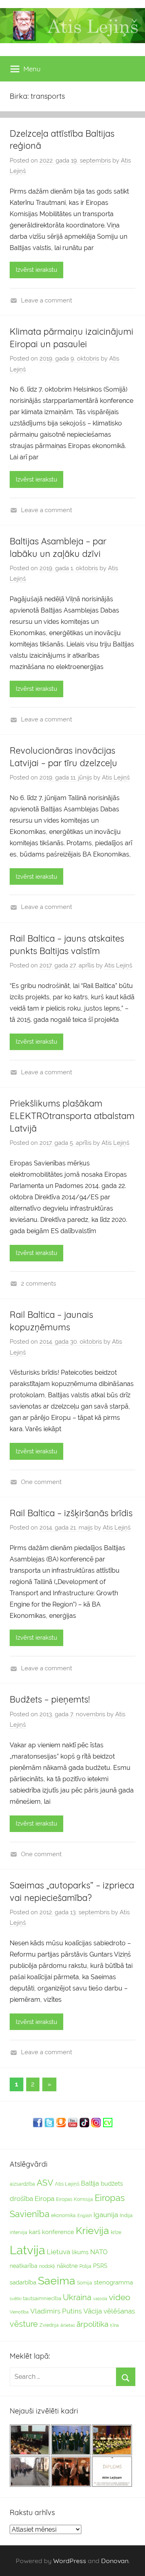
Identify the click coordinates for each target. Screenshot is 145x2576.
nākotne (67, 2266)
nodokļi (47, 2266)
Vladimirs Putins (56, 2311)
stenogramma (113, 2282)
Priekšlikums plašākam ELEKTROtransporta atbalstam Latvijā (72, 1116)
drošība (21, 2199)
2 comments (38, 1284)
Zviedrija (49, 2325)
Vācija (93, 2311)
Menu (32, 69)
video (120, 2297)
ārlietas (68, 2325)
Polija (85, 2266)
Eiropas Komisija (75, 2199)
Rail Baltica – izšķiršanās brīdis (71, 1513)
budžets (112, 2184)
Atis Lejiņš (116, 777)
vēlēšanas (119, 2311)
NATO (99, 2252)
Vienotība (19, 2312)
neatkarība (24, 2266)
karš (35, 2232)
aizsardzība (22, 2184)
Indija (126, 2215)
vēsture (24, 2324)
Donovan (115, 2561)
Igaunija (106, 2215)
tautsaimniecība (42, 2298)
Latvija (27, 2250)
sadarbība (23, 2282)
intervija (19, 2232)
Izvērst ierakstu (36, 270)
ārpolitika (92, 2324)
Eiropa (45, 2199)
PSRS (100, 2266)
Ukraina (77, 2297)
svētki (16, 2299)
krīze (116, 2232)
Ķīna (114, 2325)
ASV (45, 2183)
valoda (100, 2299)
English (85, 2215)
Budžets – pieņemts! (50, 1699)
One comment (41, 1482)
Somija (85, 2283)
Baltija (90, 2183)
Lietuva (58, 2252)
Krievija (92, 2231)
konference (58, 2232)
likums (80, 2252)
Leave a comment (47, 300)
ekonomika (63, 2215)
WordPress (70, 2561)
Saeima (57, 2281)
